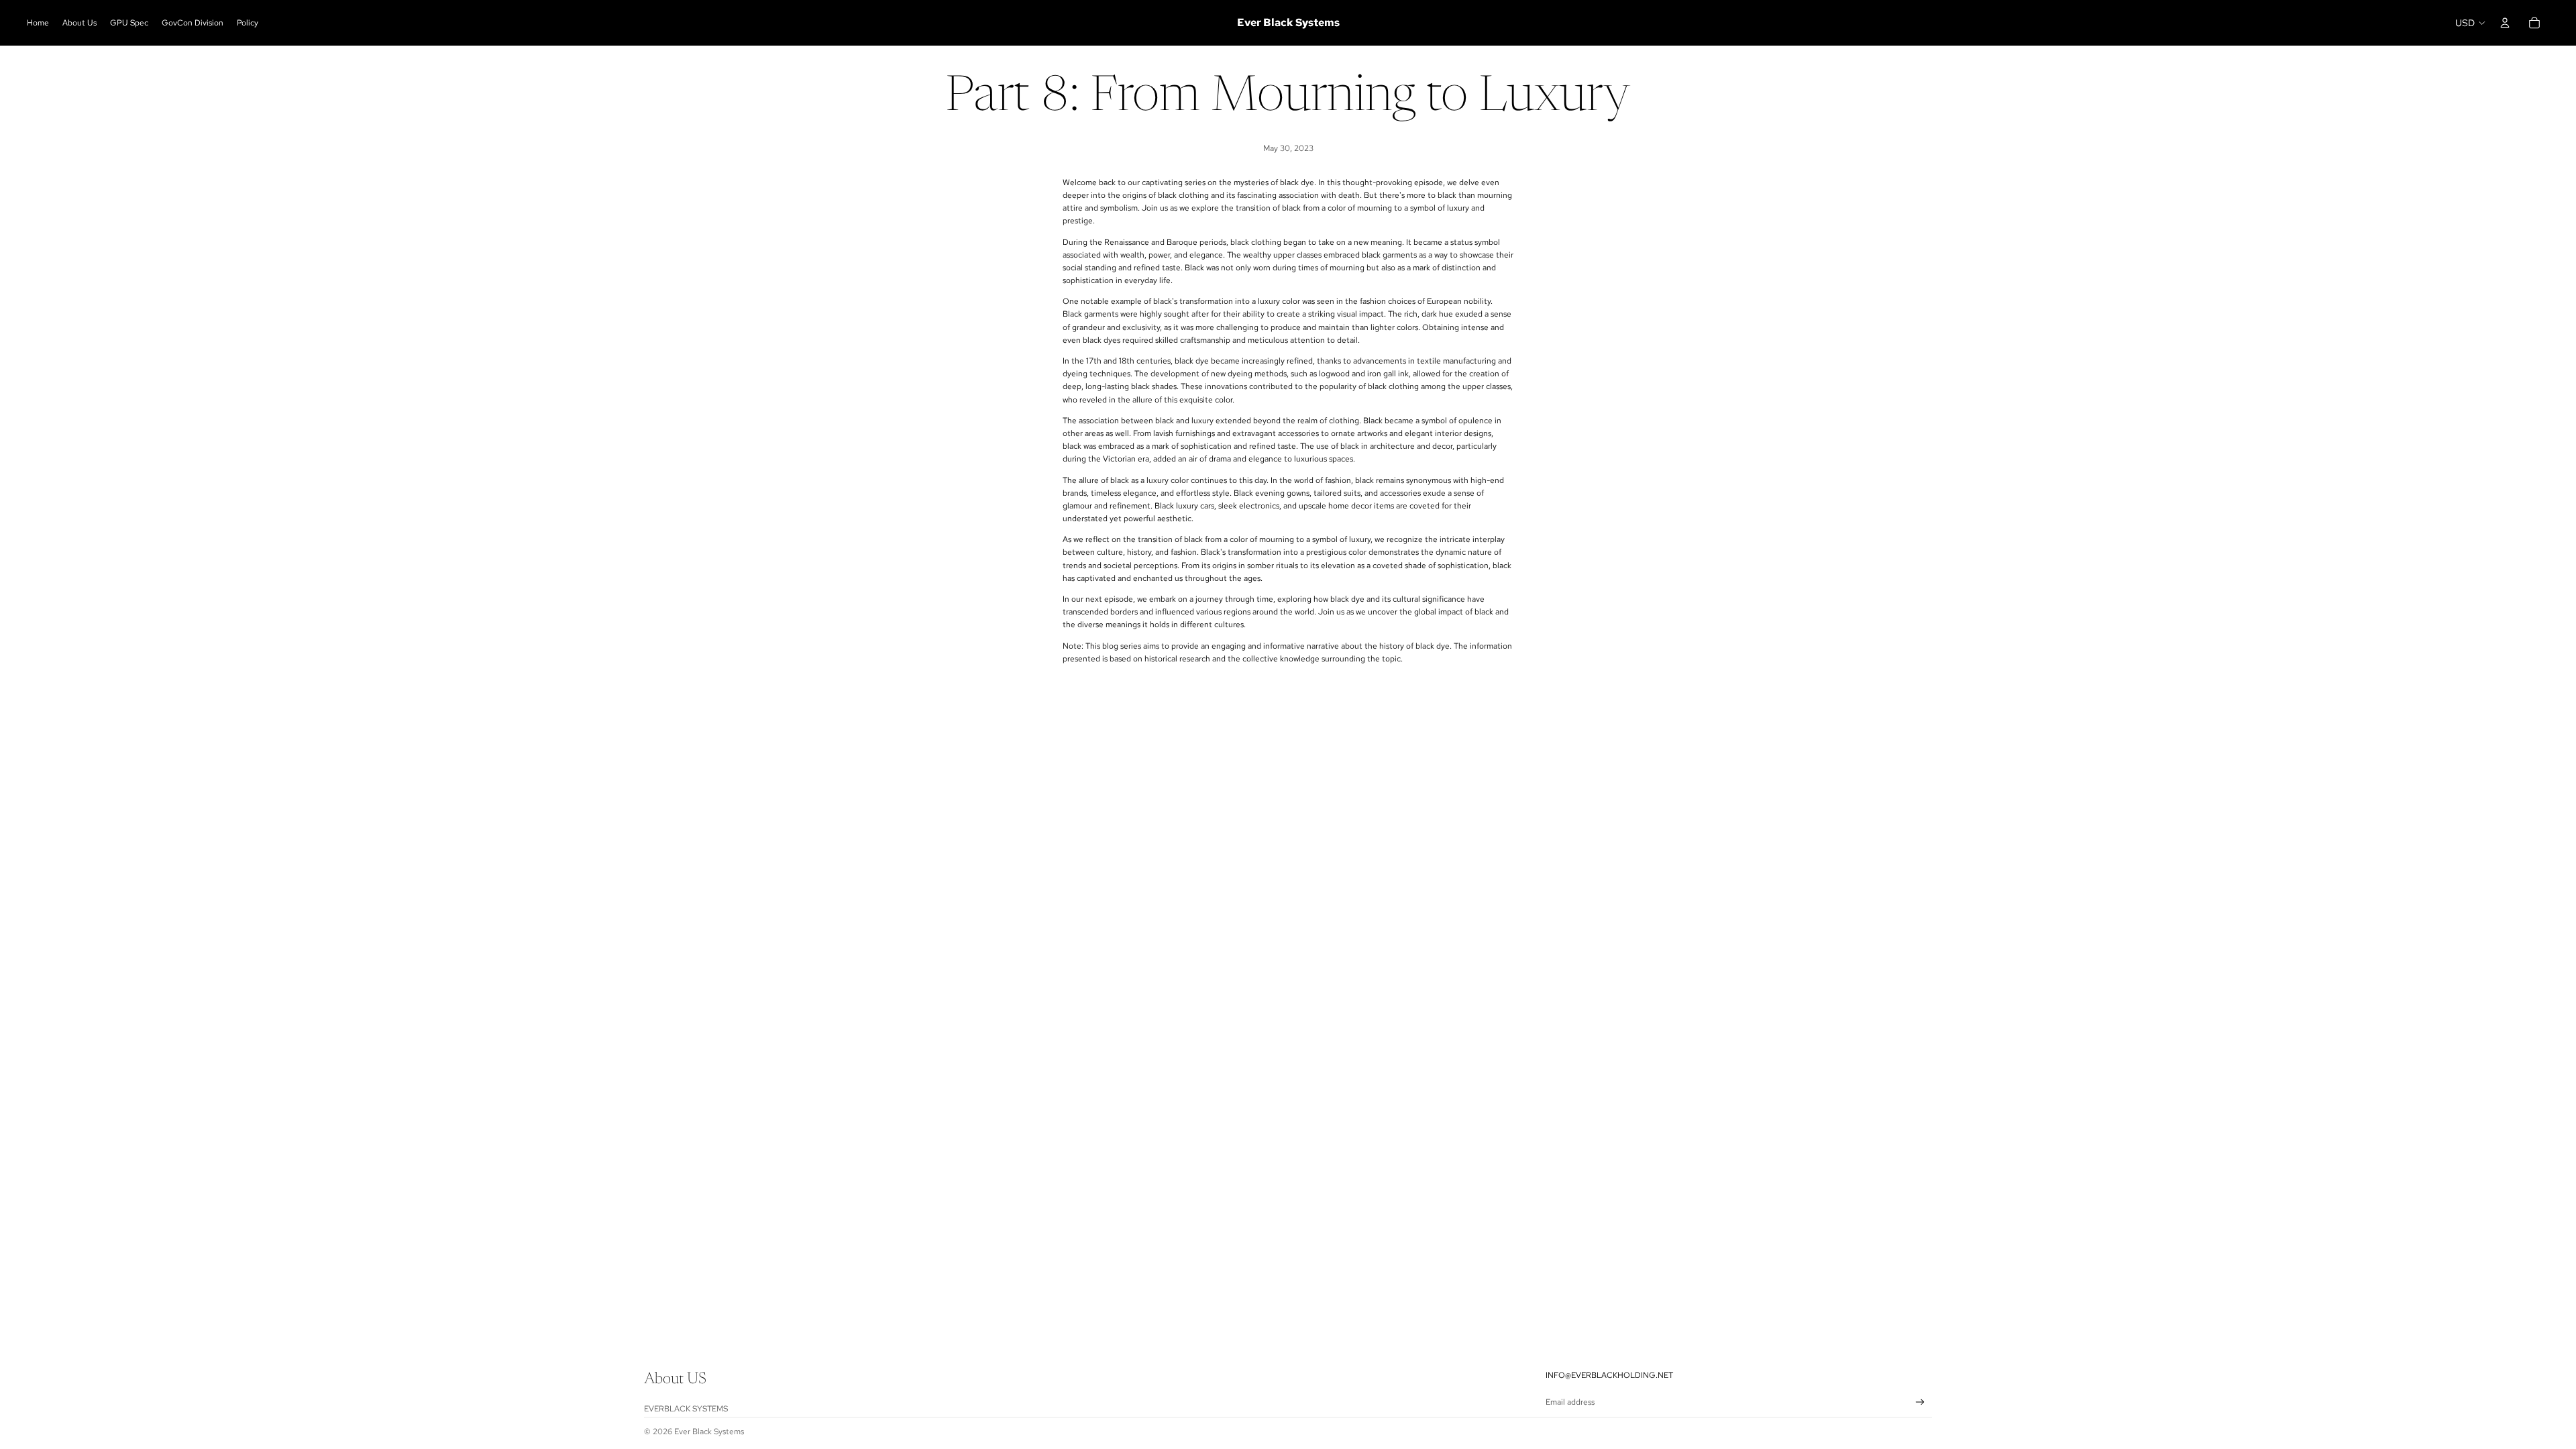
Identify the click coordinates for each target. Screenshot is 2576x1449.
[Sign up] (1920, 1402)
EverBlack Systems (686, 1409)
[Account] (2505, 23)
